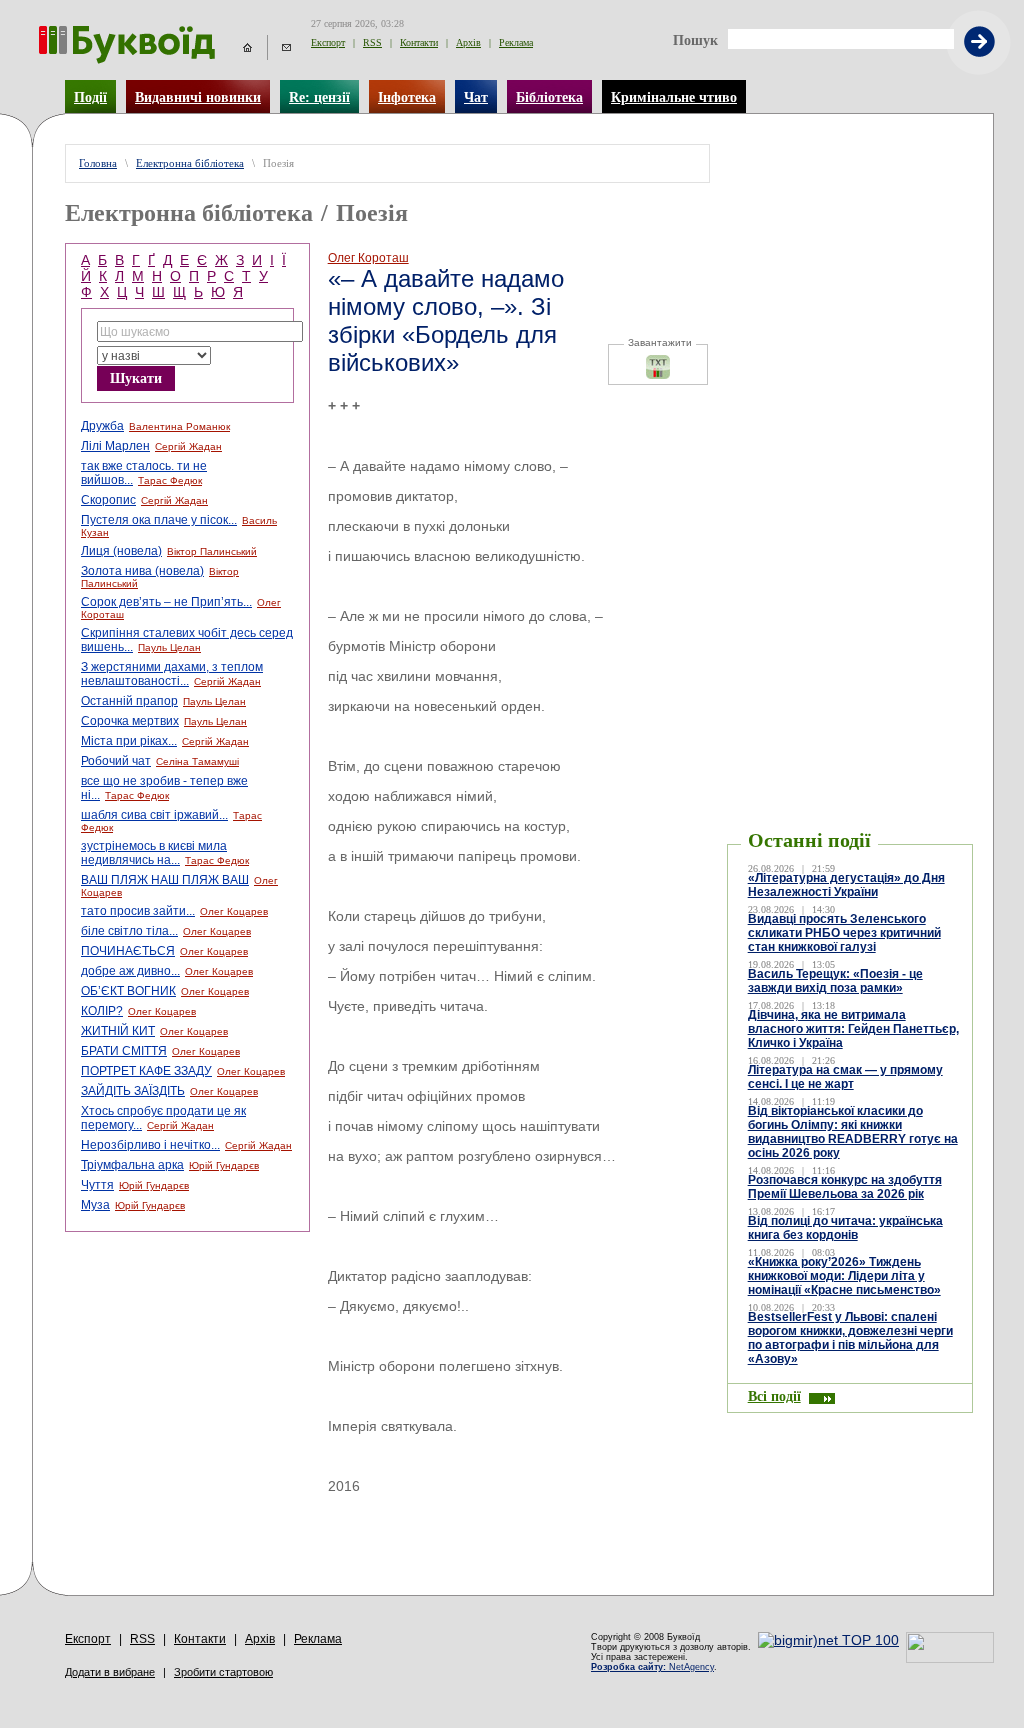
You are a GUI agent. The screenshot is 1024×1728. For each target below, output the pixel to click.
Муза (95, 1205)
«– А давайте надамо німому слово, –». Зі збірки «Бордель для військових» (446, 320)
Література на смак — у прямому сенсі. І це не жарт (845, 1077)
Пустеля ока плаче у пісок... (159, 520)
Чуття (97, 1185)
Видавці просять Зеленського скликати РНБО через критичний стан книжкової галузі (844, 933)
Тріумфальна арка (132, 1165)
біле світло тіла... (129, 931)
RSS (372, 42)
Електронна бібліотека (190, 163)
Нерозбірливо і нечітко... (150, 1145)
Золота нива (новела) (142, 571)
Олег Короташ (368, 258)
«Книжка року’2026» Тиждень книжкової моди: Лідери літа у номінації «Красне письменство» (844, 1276)
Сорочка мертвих (130, 721)
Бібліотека (549, 97)
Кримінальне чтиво (674, 97)
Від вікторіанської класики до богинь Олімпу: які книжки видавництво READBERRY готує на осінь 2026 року (853, 1132)
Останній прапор (129, 701)
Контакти (419, 42)
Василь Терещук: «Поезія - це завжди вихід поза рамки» (835, 981)
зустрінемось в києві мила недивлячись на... (154, 853)
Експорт (328, 42)
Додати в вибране (110, 1672)
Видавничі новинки (198, 97)
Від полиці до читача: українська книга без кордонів (845, 1228)
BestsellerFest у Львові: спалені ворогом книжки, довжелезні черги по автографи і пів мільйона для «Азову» (850, 1338)
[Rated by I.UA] (950, 1658)
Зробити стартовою (223, 1672)
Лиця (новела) (121, 551)
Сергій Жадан (188, 446)
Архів (468, 42)
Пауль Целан (169, 647)
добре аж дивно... (130, 971)
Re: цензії (319, 97)
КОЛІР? (102, 1011)
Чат (476, 97)
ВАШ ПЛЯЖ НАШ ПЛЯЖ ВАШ (165, 880)
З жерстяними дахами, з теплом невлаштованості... (172, 674)
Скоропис (108, 500)
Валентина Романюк (179, 426)
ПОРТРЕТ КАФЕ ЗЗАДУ (146, 1071)
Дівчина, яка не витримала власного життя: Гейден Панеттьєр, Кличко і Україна (853, 1029)
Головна (98, 163)
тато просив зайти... (138, 911)
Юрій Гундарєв (224, 1165)
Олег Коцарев (234, 911)
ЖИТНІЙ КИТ (118, 1031)
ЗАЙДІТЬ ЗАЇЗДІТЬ (133, 1091)
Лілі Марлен (115, 446)
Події (90, 97)
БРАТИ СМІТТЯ (124, 1051)
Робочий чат (116, 761)
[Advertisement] (850, 174)
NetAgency (652, 1667)
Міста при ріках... (129, 741)
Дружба (102, 426)
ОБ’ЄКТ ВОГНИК (128, 991)
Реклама (516, 42)
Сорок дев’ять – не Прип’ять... (166, 602)
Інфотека (407, 97)
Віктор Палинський (212, 551)
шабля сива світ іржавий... (154, 815)
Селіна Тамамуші (197, 761)
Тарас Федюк (170, 480)
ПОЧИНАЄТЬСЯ (128, 951)
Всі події (774, 1396)
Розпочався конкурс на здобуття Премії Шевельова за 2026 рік (845, 1187)
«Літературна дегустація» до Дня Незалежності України (846, 885)
